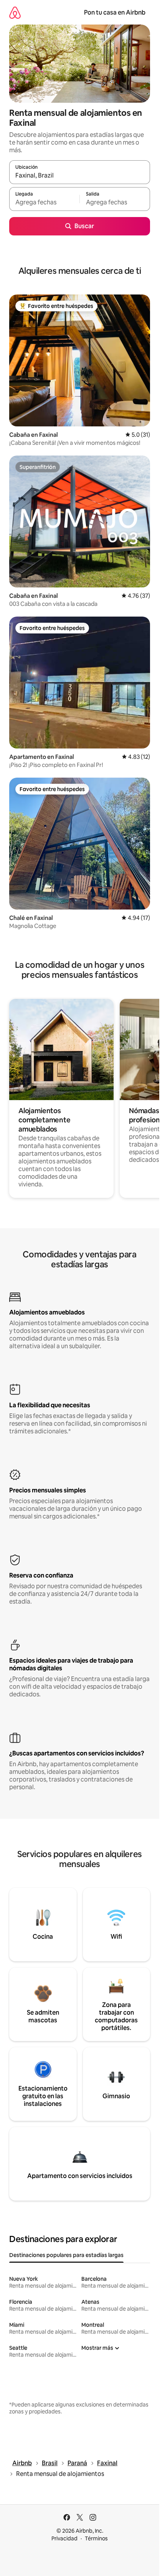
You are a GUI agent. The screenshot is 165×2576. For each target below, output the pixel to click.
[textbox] (44, 202)
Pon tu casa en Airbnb (115, 12)
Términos (96, 2538)
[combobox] (80, 176)
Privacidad (64, 2538)
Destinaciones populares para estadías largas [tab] (66, 2255)
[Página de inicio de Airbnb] (15, 12)
